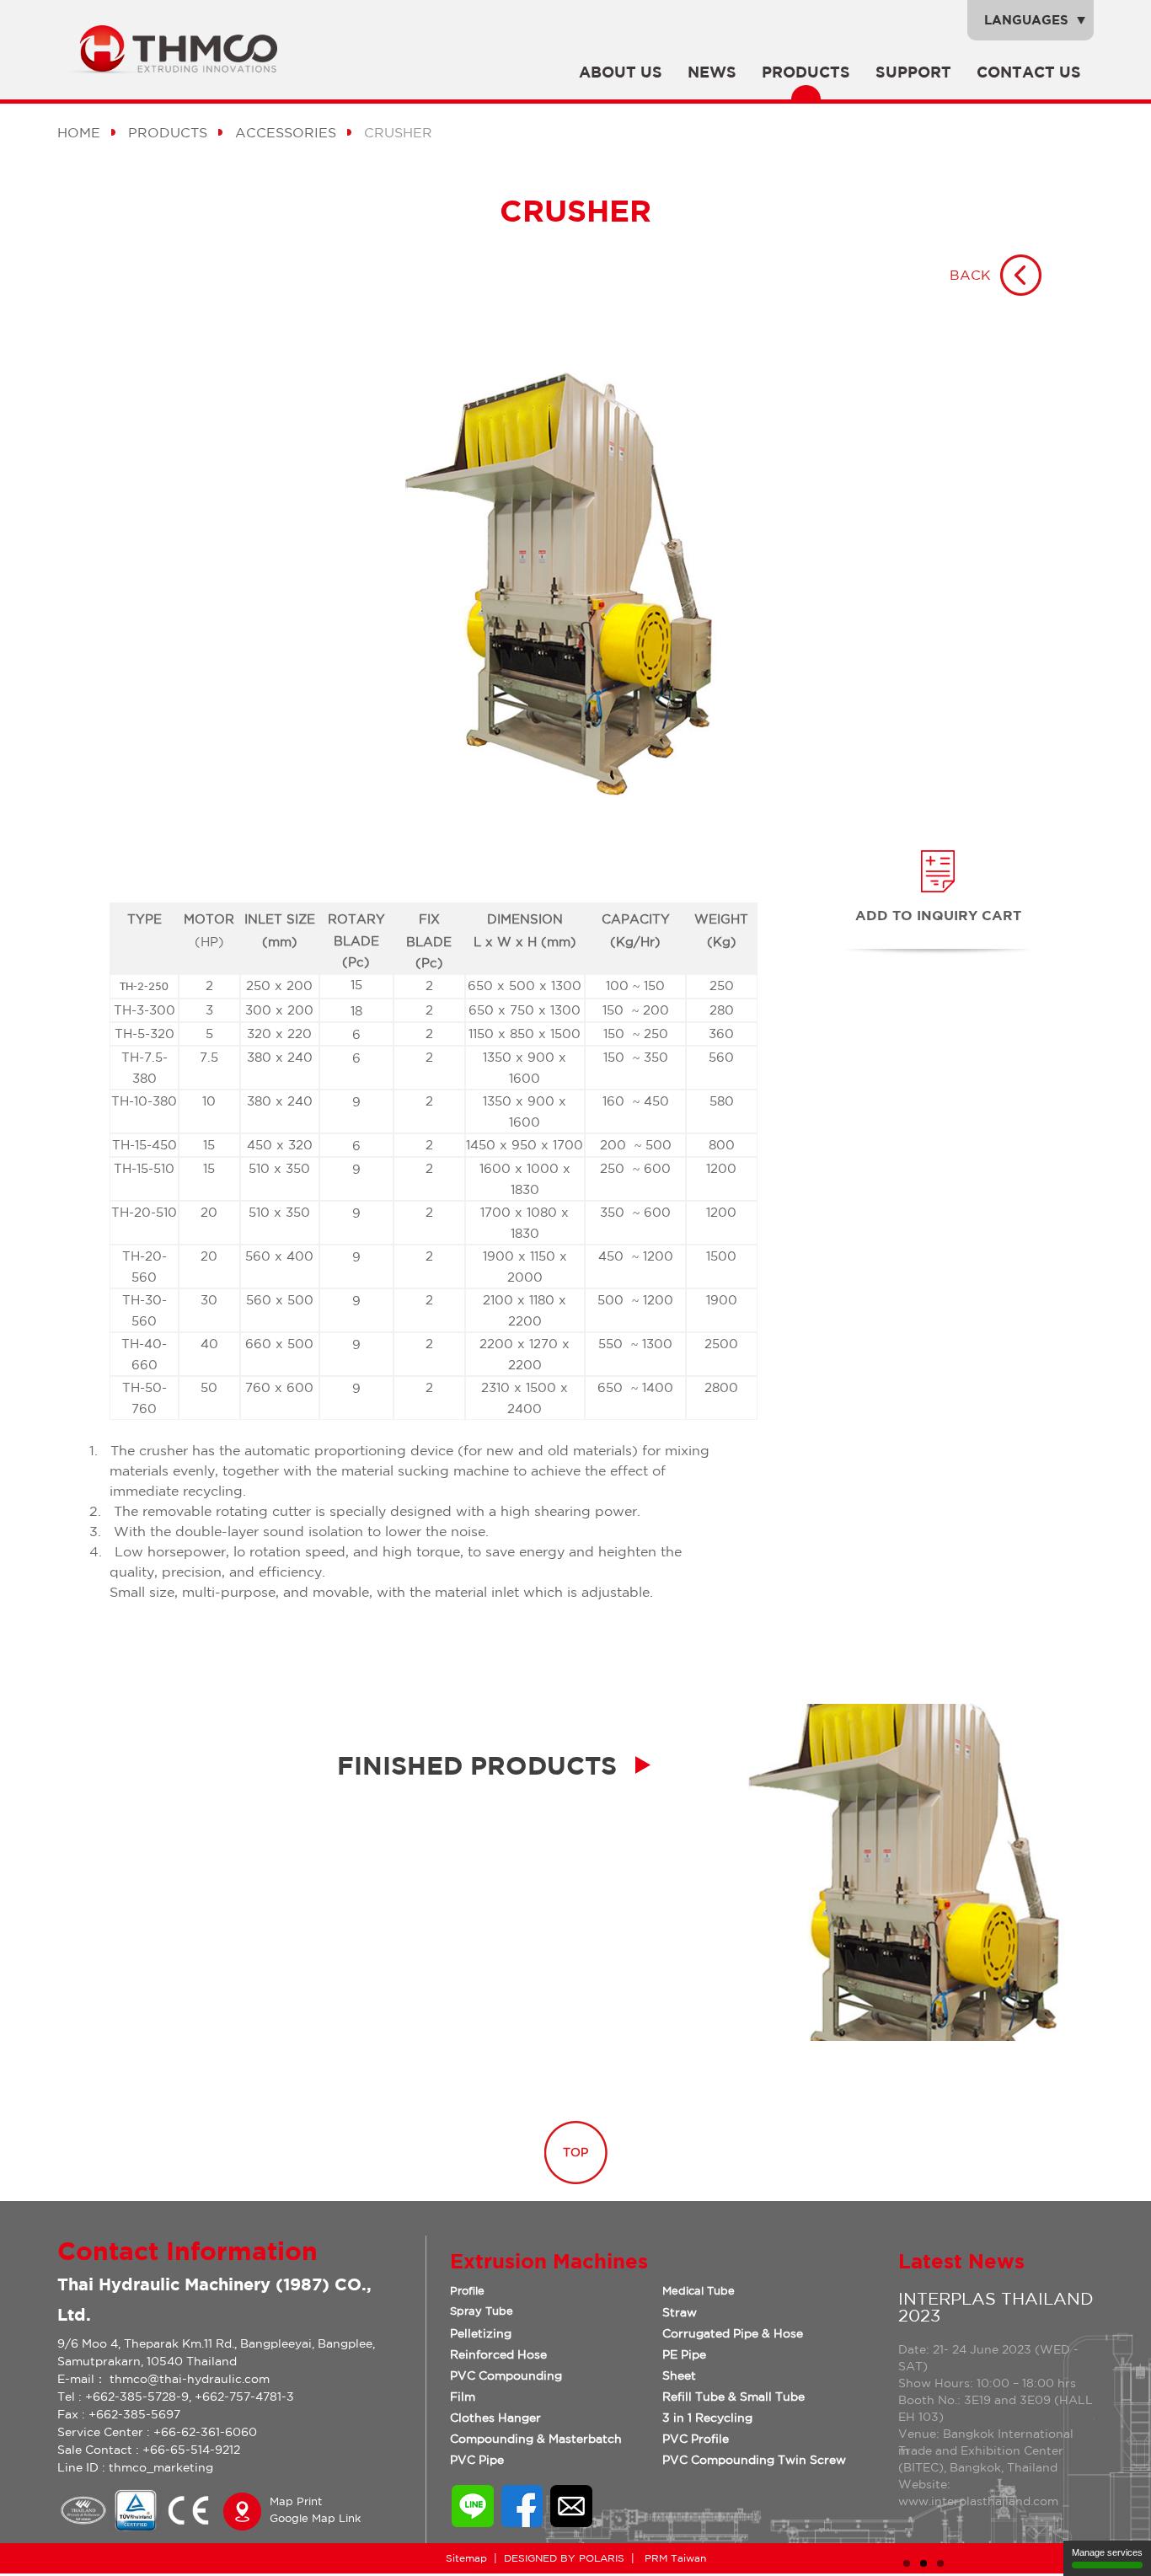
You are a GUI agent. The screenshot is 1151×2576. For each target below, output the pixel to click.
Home (79, 132)
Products (806, 72)
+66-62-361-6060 (205, 2432)
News (712, 72)
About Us (621, 72)
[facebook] (522, 2522)
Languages (1026, 20)
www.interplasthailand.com (978, 2501)
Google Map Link (315, 2518)
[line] (473, 2522)
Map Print (296, 2501)
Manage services (1107, 2552)
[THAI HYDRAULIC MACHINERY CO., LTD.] (179, 69)
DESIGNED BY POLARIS (564, 2558)
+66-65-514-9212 (191, 2450)
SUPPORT (913, 72)
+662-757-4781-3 (244, 2397)
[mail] (571, 2522)
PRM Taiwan (674, 2558)
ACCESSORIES (286, 132)
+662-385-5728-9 (137, 2397)
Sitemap (466, 2558)
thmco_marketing (161, 2467)
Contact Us (1029, 72)
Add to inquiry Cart (938, 915)
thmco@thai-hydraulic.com (190, 2379)
